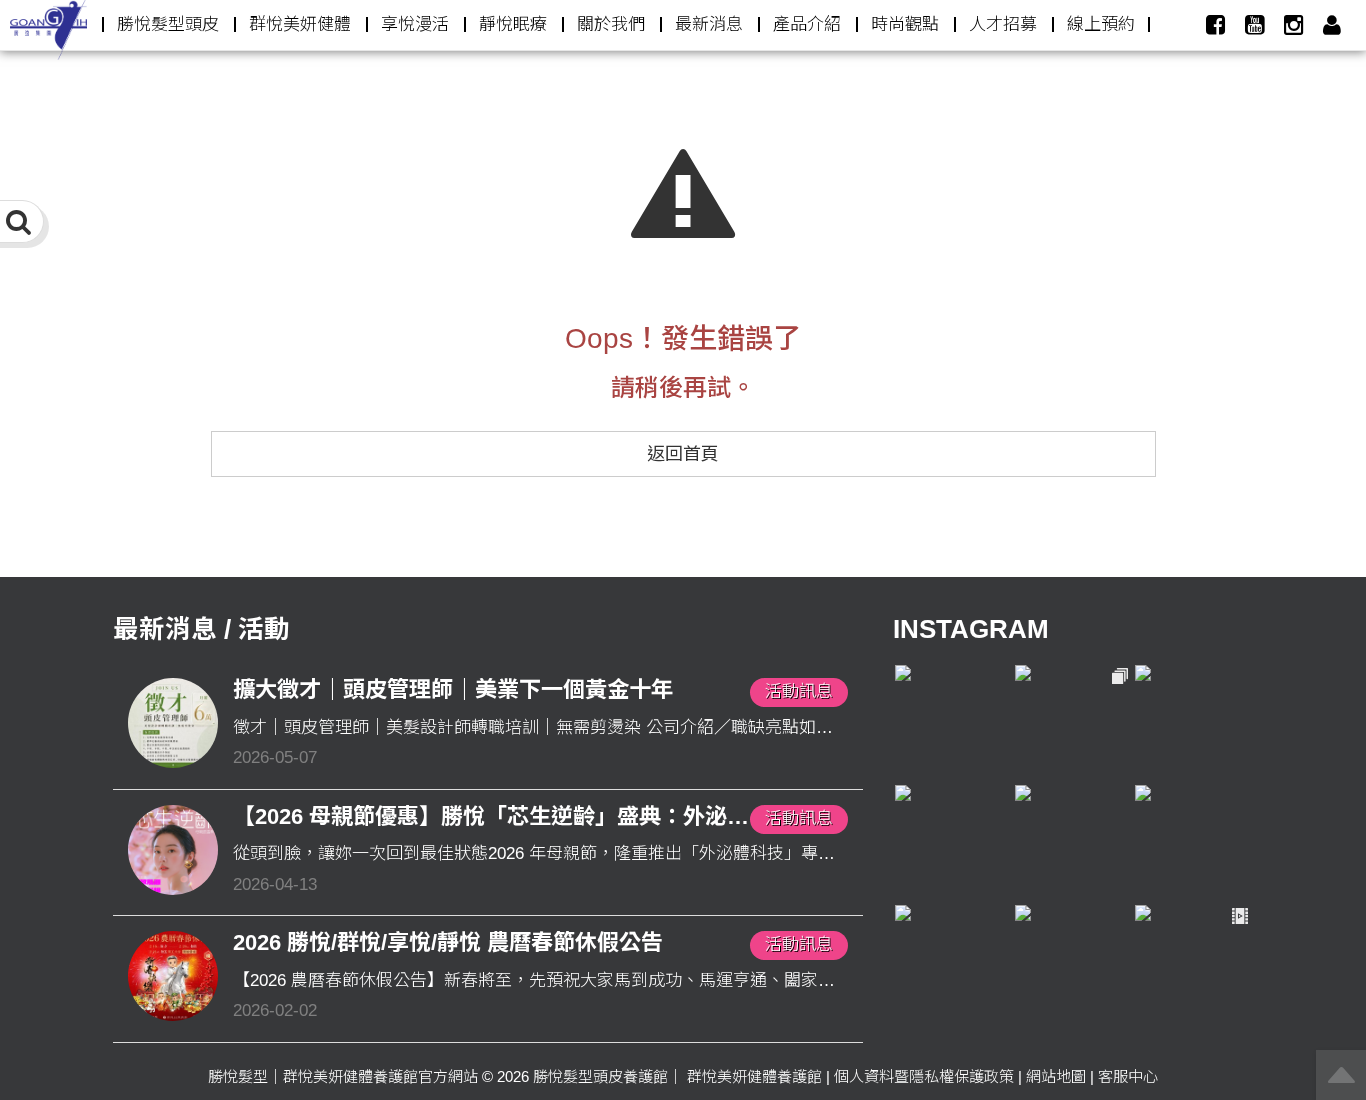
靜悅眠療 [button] (513, 24)
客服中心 (1128, 1076)
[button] (1332, 25)
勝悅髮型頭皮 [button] (168, 24)
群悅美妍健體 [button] (300, 24)
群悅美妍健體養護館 (754, 1076)
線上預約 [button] (1101, 24)
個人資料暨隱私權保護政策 (924, 1076)
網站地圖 (1056, 1076)
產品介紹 (807, 24)
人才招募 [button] (1003, 24)
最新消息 (709, 24)
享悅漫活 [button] (415, 24)
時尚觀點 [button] (905, 24)
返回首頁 (683, 454)
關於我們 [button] (611, 24)
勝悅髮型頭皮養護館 (600, 1076)
